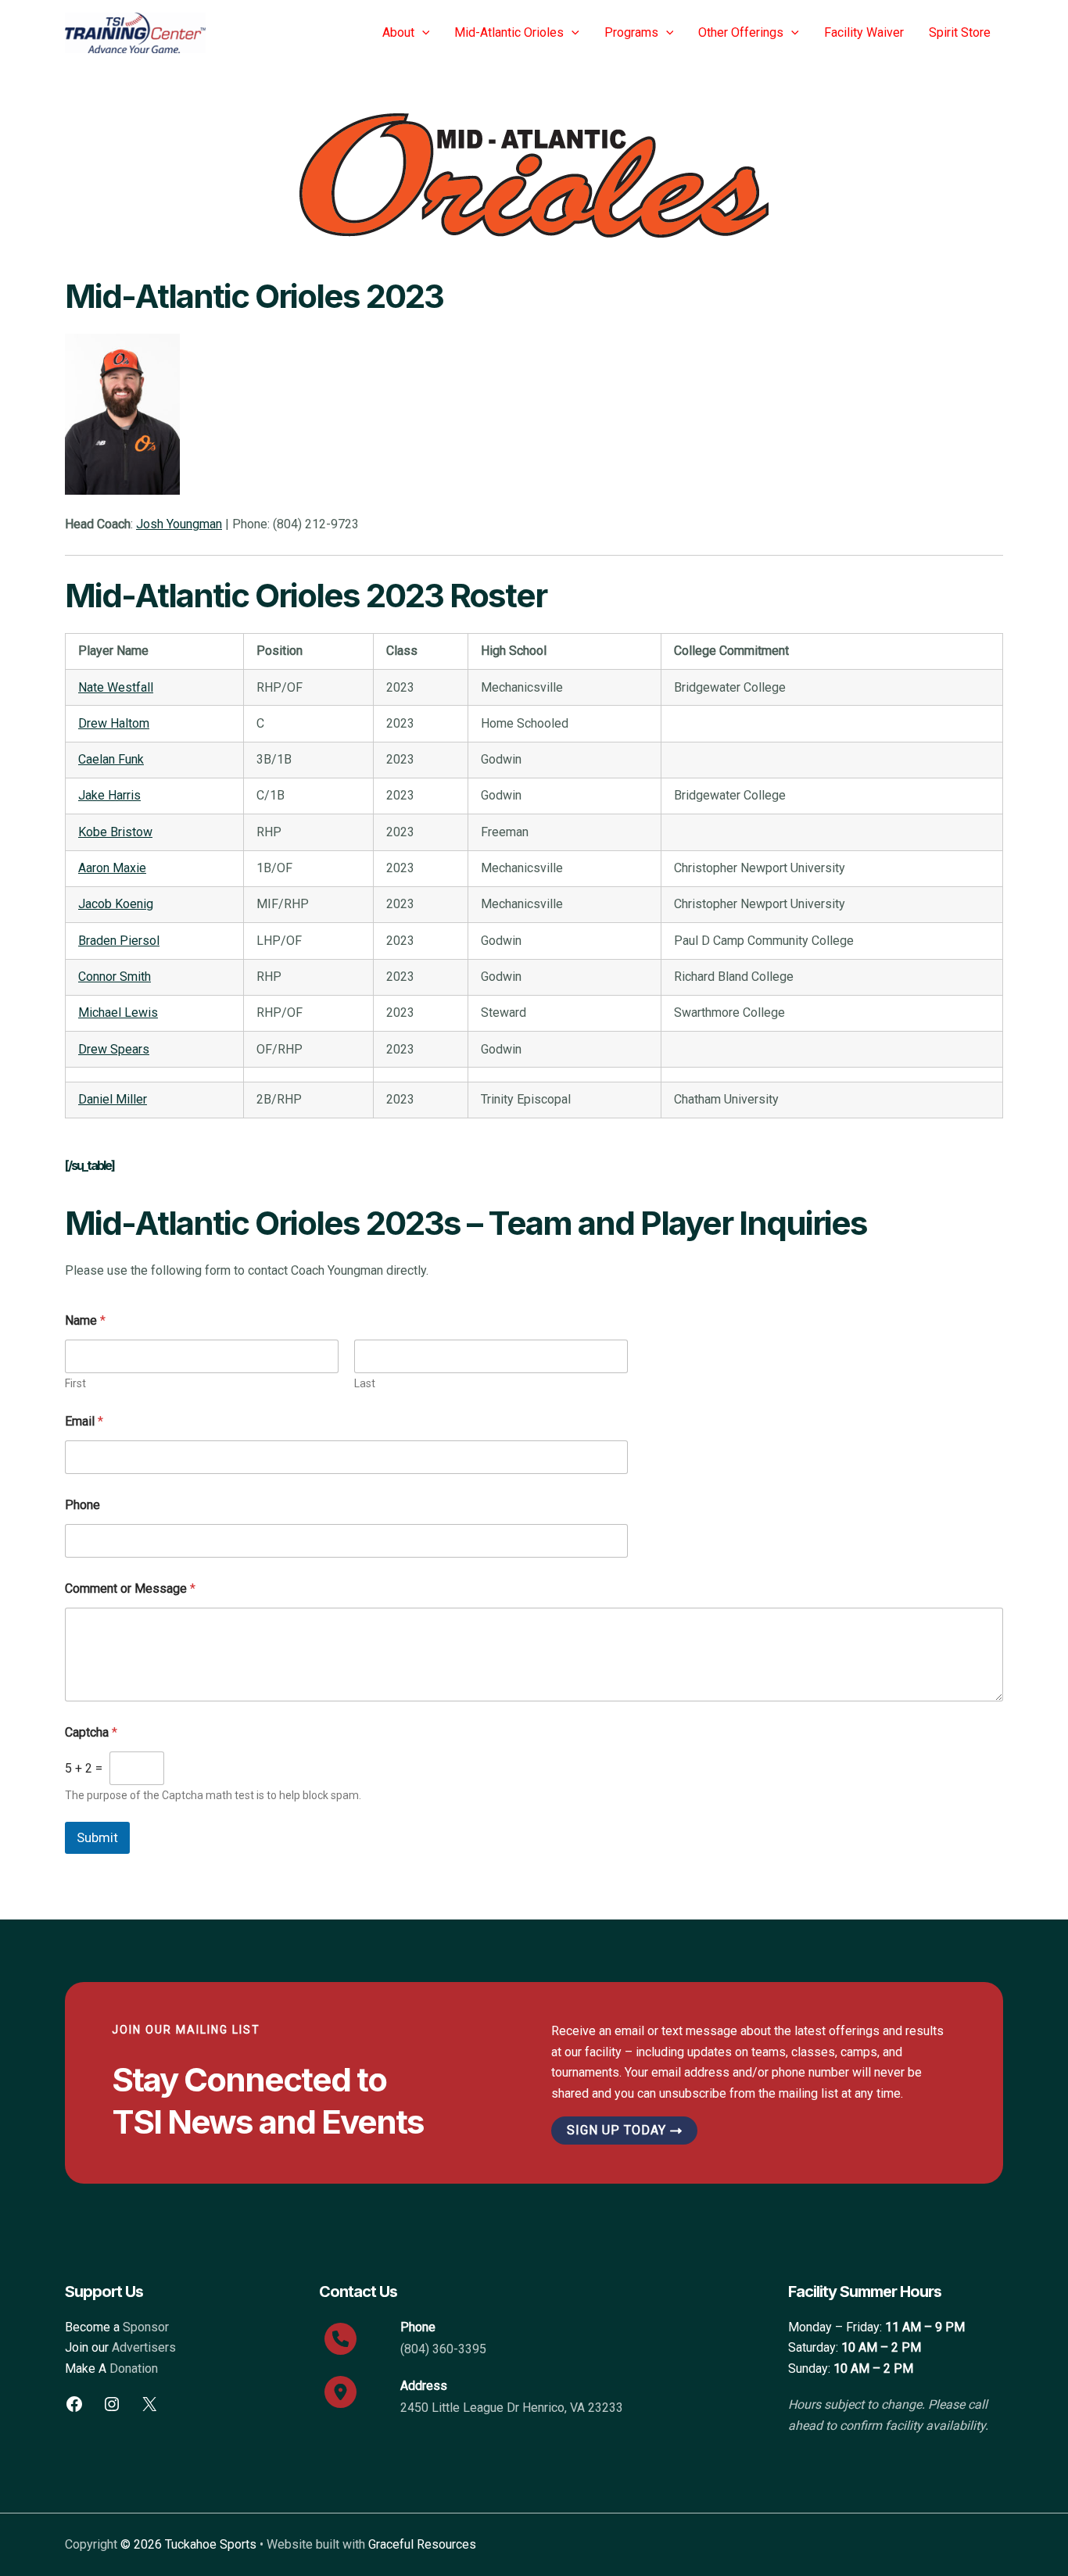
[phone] (340, 2339)
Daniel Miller (113, 1099)
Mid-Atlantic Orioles (509, 32)
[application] (422, 33)
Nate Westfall (116, 687)
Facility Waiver (864, 32)
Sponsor (146, 2327)
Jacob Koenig (116, 904)
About (398, 32)
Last (365, 1383)
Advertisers (144, 2347)
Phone (82, 1505)
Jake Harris (109, 795)
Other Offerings (741, 32)
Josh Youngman (179, 524)
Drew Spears (114, 1049)
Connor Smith (115, 977)
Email (84, 1421)
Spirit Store (960, 32)
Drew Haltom (114, 723)
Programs (631, 32)
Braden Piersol (119, 941)
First (75, 1383)
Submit (97, 1837)
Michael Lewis (118, 1013)
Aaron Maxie (112, 868)
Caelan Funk (111, 759)
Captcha (91, 1732)
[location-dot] (340, 2392)
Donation (134, 2368)
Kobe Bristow (115, 832)
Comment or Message (130, 1589)
